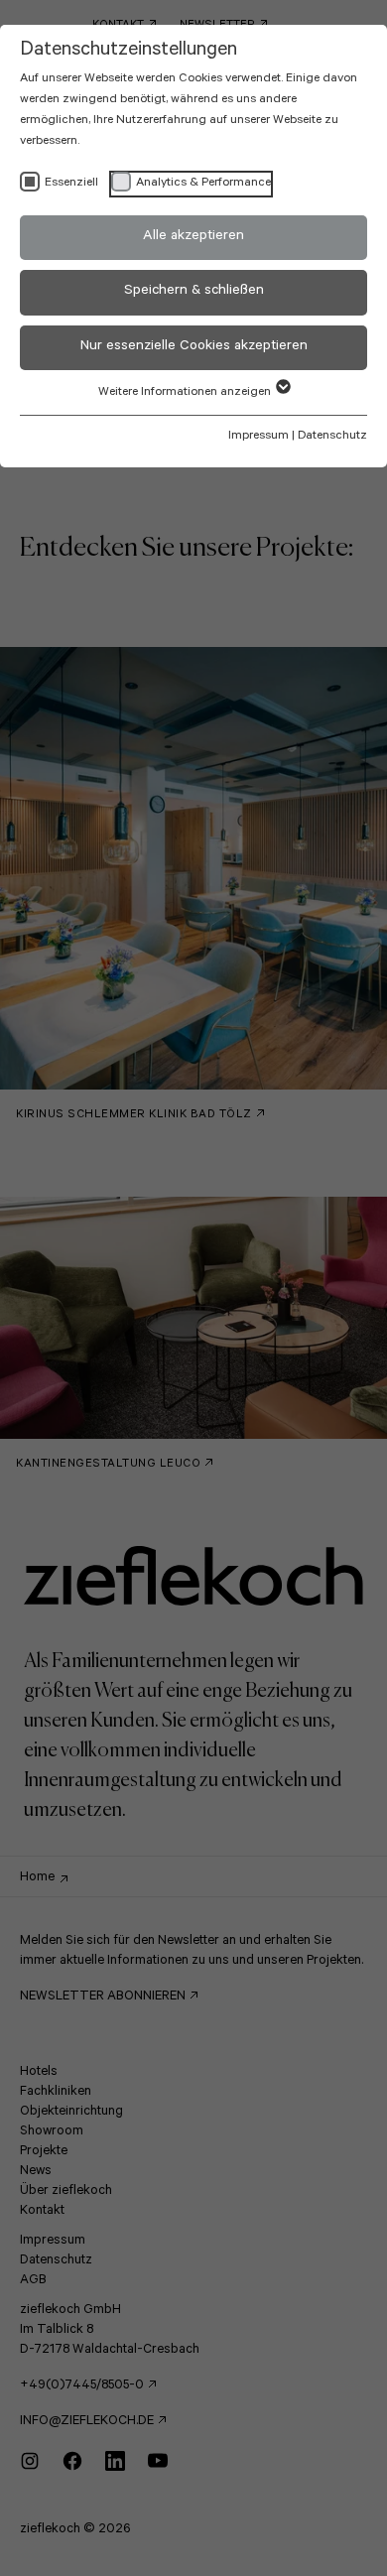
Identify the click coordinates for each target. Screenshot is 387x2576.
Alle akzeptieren (193, 237)
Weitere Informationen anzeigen (186, 393)
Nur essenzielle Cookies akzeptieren (194, 347)
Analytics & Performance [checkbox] (203, 184)
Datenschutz (332, 437)
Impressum (258, 437)
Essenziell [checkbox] (71, 184)
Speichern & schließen (194, 292)
